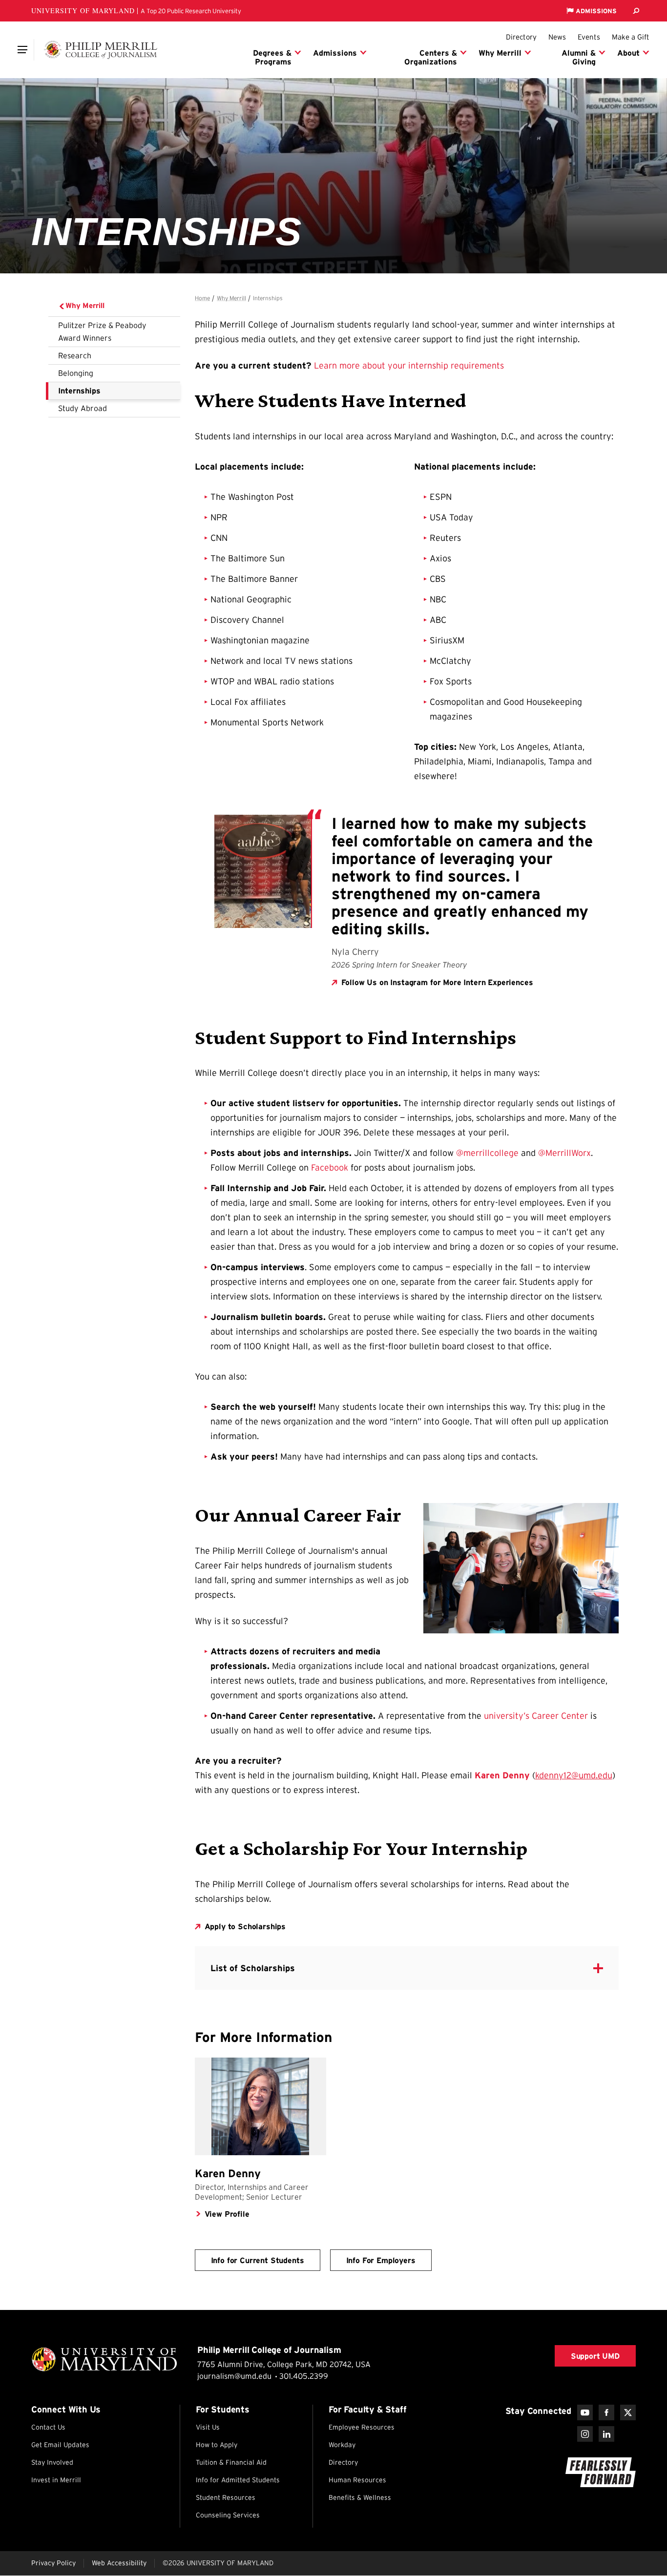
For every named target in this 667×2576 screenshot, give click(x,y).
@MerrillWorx (564, 1153)
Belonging (76, 373)
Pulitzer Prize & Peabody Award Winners (102, 331)
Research (75, 355)
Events (589, 37)
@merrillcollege (487, 1153)
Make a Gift (631, 37)
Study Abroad (83, 408)
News (557, 37)
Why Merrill (85, 305)
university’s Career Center (536, 1716)
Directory (521, 37)
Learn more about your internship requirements (409, 366)
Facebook (330, 1168)
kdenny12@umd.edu (574, 1775)
